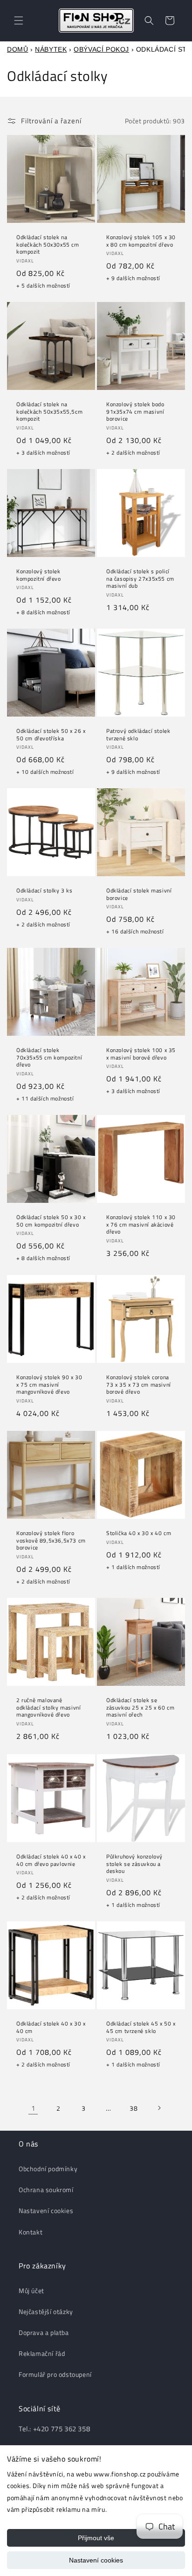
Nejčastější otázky (46, 2311)
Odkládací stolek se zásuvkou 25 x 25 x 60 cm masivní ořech (140, 1707)
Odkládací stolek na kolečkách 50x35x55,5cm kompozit (49, 412)
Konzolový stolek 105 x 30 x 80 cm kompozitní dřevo (141, 241)
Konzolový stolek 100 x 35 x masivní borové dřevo (141, 1054)
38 (134, 2108)
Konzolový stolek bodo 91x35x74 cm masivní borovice (135, 412)
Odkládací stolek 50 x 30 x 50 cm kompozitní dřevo (51, 1221)
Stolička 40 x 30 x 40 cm (139, 1533)
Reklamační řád (42, 2353)
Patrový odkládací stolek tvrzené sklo (138, 735)
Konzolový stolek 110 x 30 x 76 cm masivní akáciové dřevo (141, 1224)
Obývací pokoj (101, 49)
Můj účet (31, 2291)
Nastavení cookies (96, 2560)
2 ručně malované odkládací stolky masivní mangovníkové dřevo (48, 1707)
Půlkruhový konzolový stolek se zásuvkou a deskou (134, 1864)
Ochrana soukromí (46, 2190)
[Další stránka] (159, 2108)
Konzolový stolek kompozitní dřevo (39, 575)
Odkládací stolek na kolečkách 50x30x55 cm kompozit (48, 245)
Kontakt (31, 2232)
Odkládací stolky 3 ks (45, 891)
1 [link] (33, 2108)
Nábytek (51, 49)
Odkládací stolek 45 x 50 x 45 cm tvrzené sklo (141, 2027)
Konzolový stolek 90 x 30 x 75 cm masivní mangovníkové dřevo (49, 1385)
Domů (17, 49)
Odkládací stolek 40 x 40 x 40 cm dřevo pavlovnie (51, 1860)
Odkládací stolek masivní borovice (139, 894)
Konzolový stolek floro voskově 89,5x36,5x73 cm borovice (51, 1540)
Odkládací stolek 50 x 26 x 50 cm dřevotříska (51, 735)
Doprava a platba (44, 2332)
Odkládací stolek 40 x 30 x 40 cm (51, 2027)
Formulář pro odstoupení (55, 2374)
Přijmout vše (96, 2538)
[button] (19, 20)
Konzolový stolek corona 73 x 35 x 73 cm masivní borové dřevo (139, 1385)
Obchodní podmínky (48, 2169)
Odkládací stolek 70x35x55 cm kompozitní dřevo (49, 1057)
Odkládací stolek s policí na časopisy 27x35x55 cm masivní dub (140, 579)
